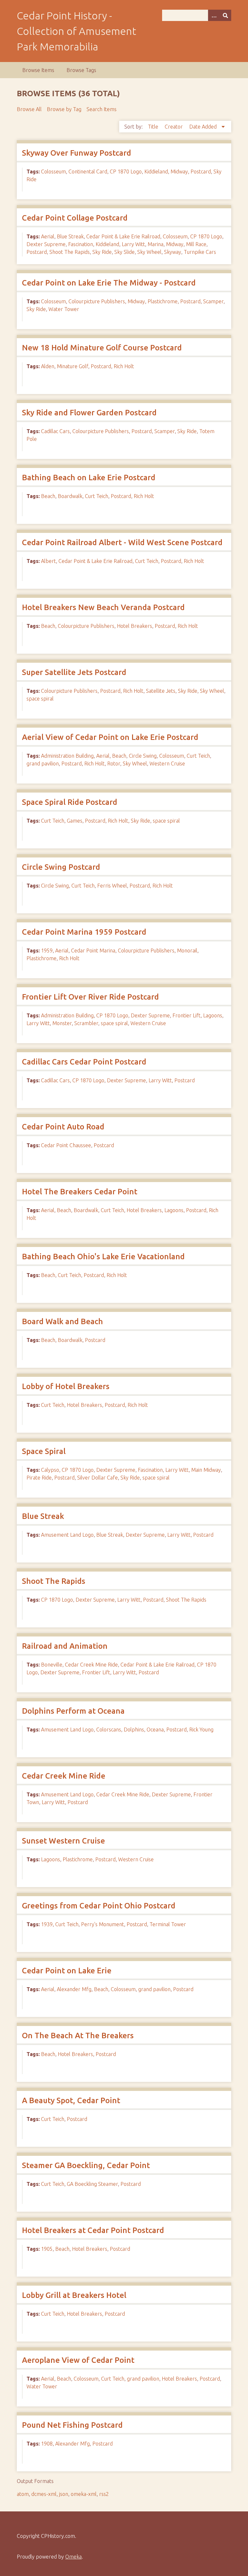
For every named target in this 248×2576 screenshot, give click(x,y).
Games (75, 821)
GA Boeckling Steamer (92, 2184)
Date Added (204, 127)
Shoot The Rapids (70, 252)
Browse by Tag (64, 109)
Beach (48, 496)
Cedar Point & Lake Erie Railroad (123, 236)
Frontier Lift (186, 1015)
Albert (48, 561)
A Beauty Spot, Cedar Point (71, 2100)
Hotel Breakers (134, 626)
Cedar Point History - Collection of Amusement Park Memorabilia (77, 31)
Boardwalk (70, 496)
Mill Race (196, 244)
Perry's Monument (103, 1924)
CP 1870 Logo (126, 171)
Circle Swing (143, 756)
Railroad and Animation (65, 1646)
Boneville (52, 1665)
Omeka (73, 2557)
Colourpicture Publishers (97, 301)
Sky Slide (124, 252)
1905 (47, 2249)
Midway (179, 171)
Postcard (201, 171)
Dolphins (134, 1729)
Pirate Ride (39, 1478)
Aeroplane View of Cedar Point (78, 2360)
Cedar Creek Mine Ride (91, 1665)
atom (23, 2494)
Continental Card (88, 171)
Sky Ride (102, 252)
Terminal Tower (168, 1924)
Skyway (173, 252)
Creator (174, 127)
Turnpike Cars (200, 252)
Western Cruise (167, 763)
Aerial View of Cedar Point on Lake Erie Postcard (110, 737)
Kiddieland (156, 171)
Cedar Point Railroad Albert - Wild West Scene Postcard (122, 542)
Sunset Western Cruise (63, 1841)
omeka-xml (84, 2494)
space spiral (40, 699)
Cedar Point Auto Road (63, 1127)
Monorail (187, 950)
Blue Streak (70, 236)
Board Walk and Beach (62, 1321)
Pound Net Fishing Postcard (72, 2425)
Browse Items (38, 70)
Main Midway (206, 1470)
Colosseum (53, 171)
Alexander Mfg (74, 1989)
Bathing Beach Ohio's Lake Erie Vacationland (103, 1257)
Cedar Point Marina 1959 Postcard (84, 932)
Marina (155, 244)
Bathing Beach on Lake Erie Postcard (89, 478)
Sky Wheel (149, 252)
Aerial (48, 236)
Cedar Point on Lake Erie (67, 1971)
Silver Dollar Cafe (98, 1478)
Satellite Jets (161, 691)
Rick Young (201, 1729)
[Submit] (225, 15)
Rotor (114, 763)
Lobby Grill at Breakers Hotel (74, 2295)
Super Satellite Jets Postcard (74, 672)
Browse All (29, 109)
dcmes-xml (44, 2494)
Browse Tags (81, 70)
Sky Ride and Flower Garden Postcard (89, 413)
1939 (47, 1924)
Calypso (50, 1470)
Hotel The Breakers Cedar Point (80, 1192)
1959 (47, 950)
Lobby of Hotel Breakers (66, 1386)
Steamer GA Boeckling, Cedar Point (86, 2165)
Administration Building (67, 756)
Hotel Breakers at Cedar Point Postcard (93, 2230)
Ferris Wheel (112, 886)
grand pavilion (43, 763)
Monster (62, 1023)
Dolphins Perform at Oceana (73, 1711)
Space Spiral (44, 1451)
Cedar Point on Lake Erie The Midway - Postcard (109, 283)
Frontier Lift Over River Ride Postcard (90, 997)
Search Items (102, 109)
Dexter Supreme (46, 244)
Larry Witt (133, 244)
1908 (47, 2444)
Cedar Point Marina (93, 950)
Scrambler (86, 1023)
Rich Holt (124, 366)
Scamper (213, 301)
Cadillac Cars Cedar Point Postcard (84, 1062)
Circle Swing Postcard (61, 867)
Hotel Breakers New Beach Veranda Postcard (103, 607)
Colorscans (109, 1729)
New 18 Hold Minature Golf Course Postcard (102, 348)
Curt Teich (97, 496)
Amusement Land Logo (67, 1535)
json (64, 2494)
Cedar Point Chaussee (66, 1145)
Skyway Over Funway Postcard (77, 153)
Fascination (81, 244)
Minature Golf (72, 366)
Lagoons (213, 1015)
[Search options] (214, 15)
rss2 (104, 2494)
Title (154, 127)
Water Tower (64, 309)
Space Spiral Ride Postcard (70, 802)
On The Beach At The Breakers (78, 2036)
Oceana (155, 1729)
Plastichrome (163, 301)
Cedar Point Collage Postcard (75, 218)
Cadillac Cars (55, 431)
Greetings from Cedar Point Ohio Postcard (99, 1906)
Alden (48, 366)
